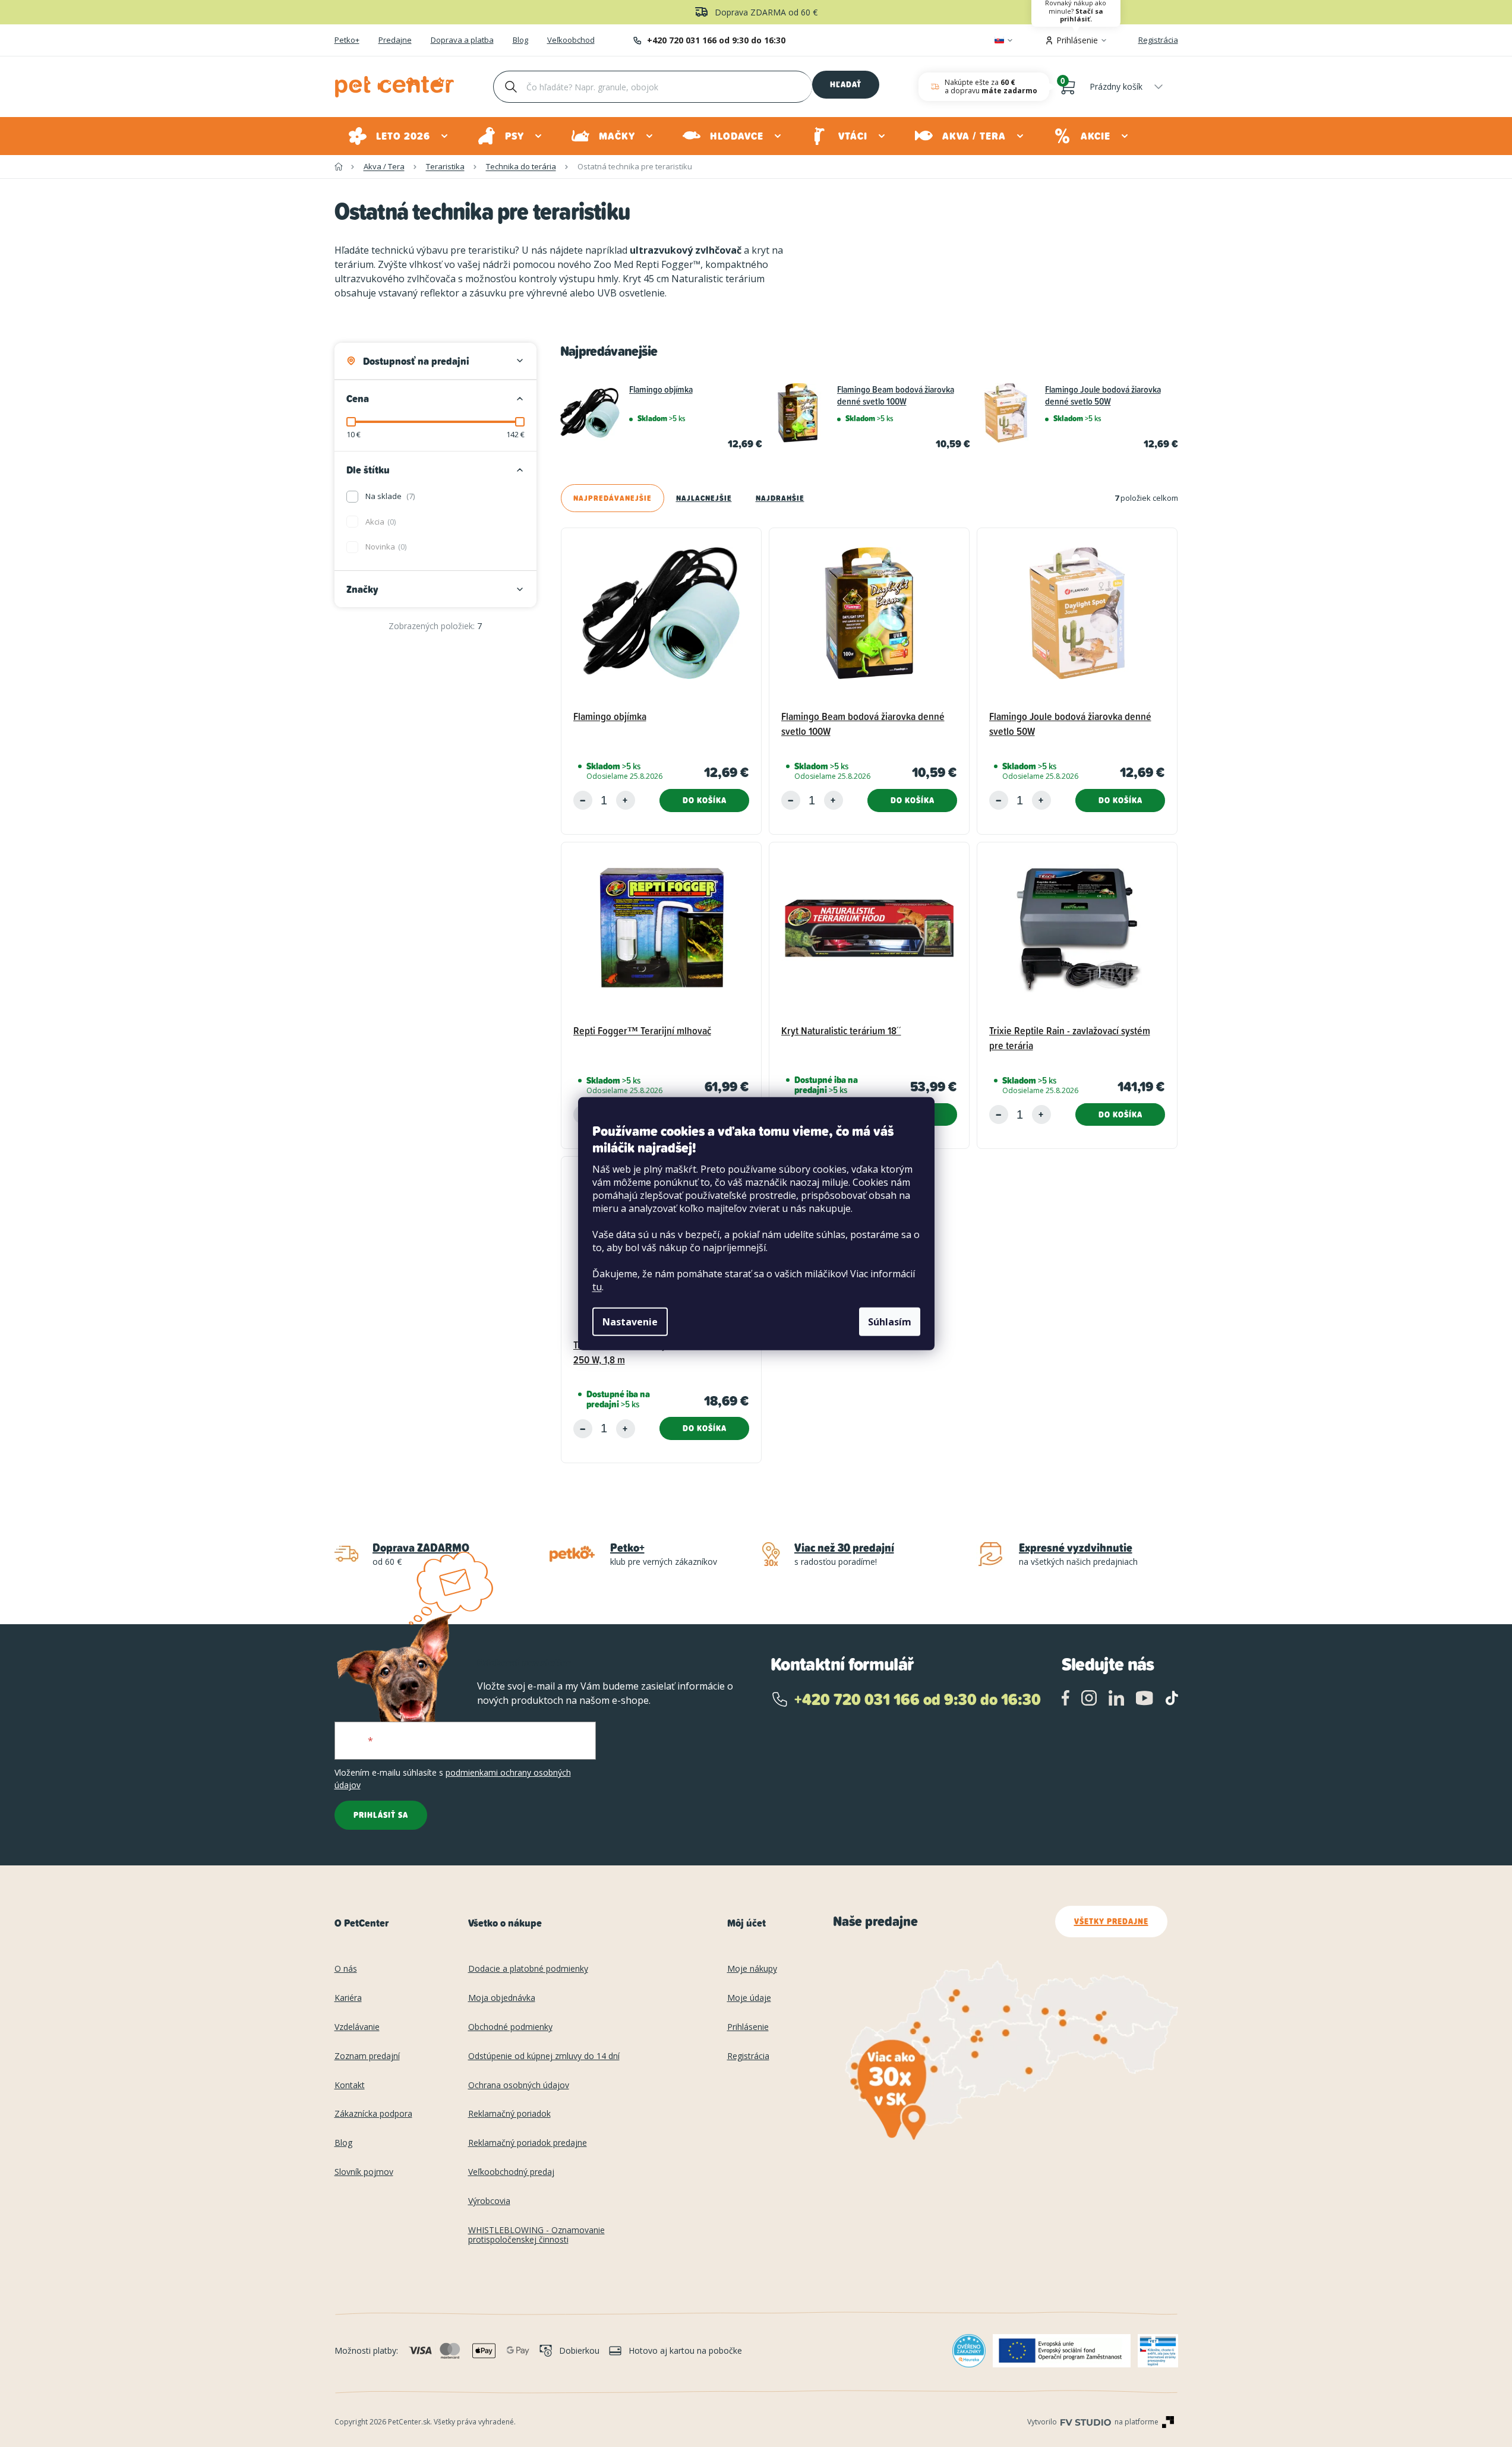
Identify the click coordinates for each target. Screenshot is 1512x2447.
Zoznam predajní (367, 2056)
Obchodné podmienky (510, 2027)
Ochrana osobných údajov (519, 2086)
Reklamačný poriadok (509, 2114)
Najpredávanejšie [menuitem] (613, 498)
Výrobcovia (489, 2201)
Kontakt (350, 2086)
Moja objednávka (502, 1998)
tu (597, 1287)
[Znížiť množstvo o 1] (583, 800)
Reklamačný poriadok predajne (528, 2143)
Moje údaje (749, 1998)
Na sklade (389, 496)
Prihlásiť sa (381, 1815)
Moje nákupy (752, 1969)
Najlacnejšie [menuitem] (704, 498)
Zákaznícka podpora (373, 2114)
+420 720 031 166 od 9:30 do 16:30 (716, 40)
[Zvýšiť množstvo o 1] (626, 800)
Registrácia (1158, 40)
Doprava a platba (462, 40)
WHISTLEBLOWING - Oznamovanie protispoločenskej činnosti (536, 2236)
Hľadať (846, 84)
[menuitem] (399, 136)
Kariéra (348, 1998)
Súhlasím (890, 1322)
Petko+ (347, 40)
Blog (520, 40)
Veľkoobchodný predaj (511, 2172)
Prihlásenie (748, 2027)
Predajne (395, 40)
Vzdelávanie (357, 2027)
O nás (346, 1969)
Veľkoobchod (571, 40)
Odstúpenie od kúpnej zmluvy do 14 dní (544, 2056)
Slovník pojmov (364, 2172)
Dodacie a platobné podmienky (528, 1969)
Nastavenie (630, 1322)
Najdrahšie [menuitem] (780, 498)
